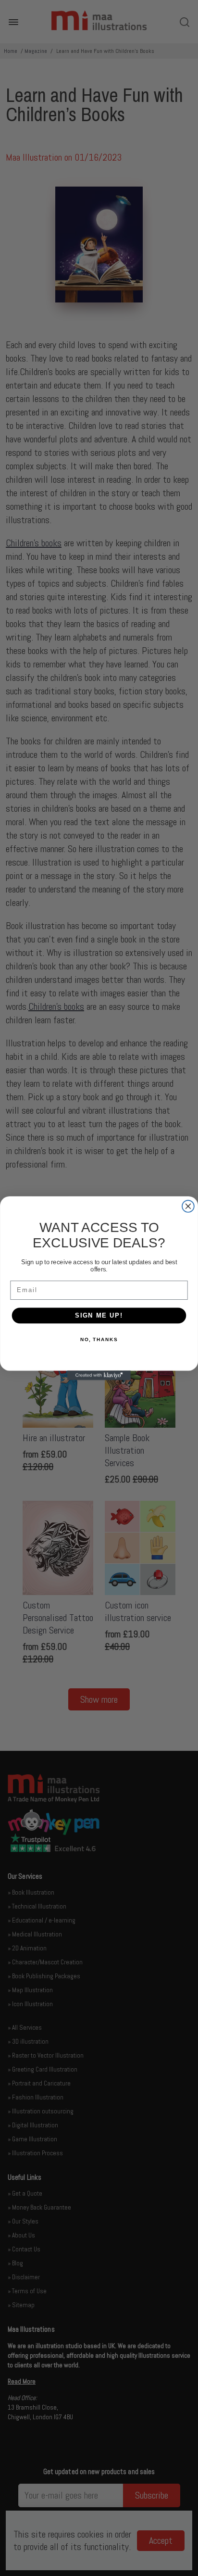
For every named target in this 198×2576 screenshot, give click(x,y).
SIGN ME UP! (99, 1315)
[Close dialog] (188, 1206)
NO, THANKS (99, 1339)
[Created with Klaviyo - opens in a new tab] (99, 1375)
